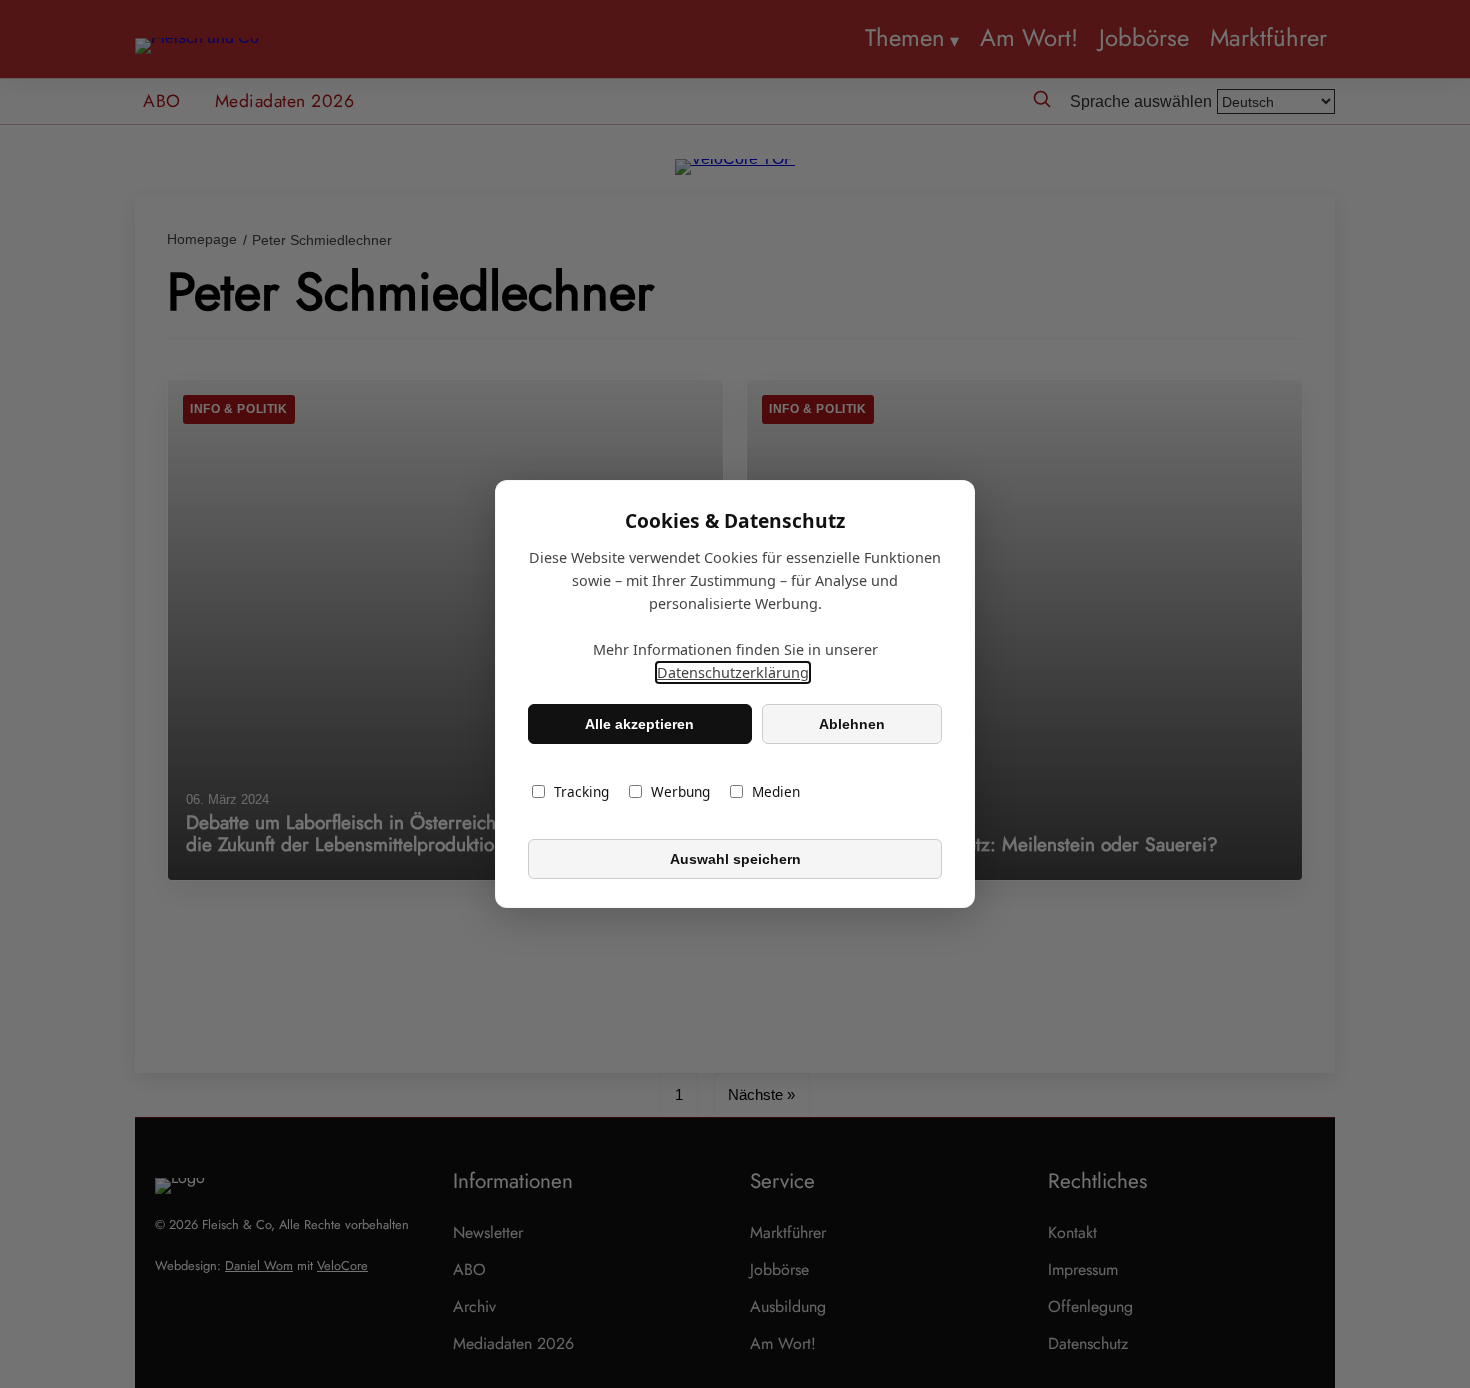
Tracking (581, 791)
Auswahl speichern (735, 859)
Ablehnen (852, 724)
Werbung (680, 791)
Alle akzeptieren (639, 724)
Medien (776, 791)
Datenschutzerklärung (733, 672)
